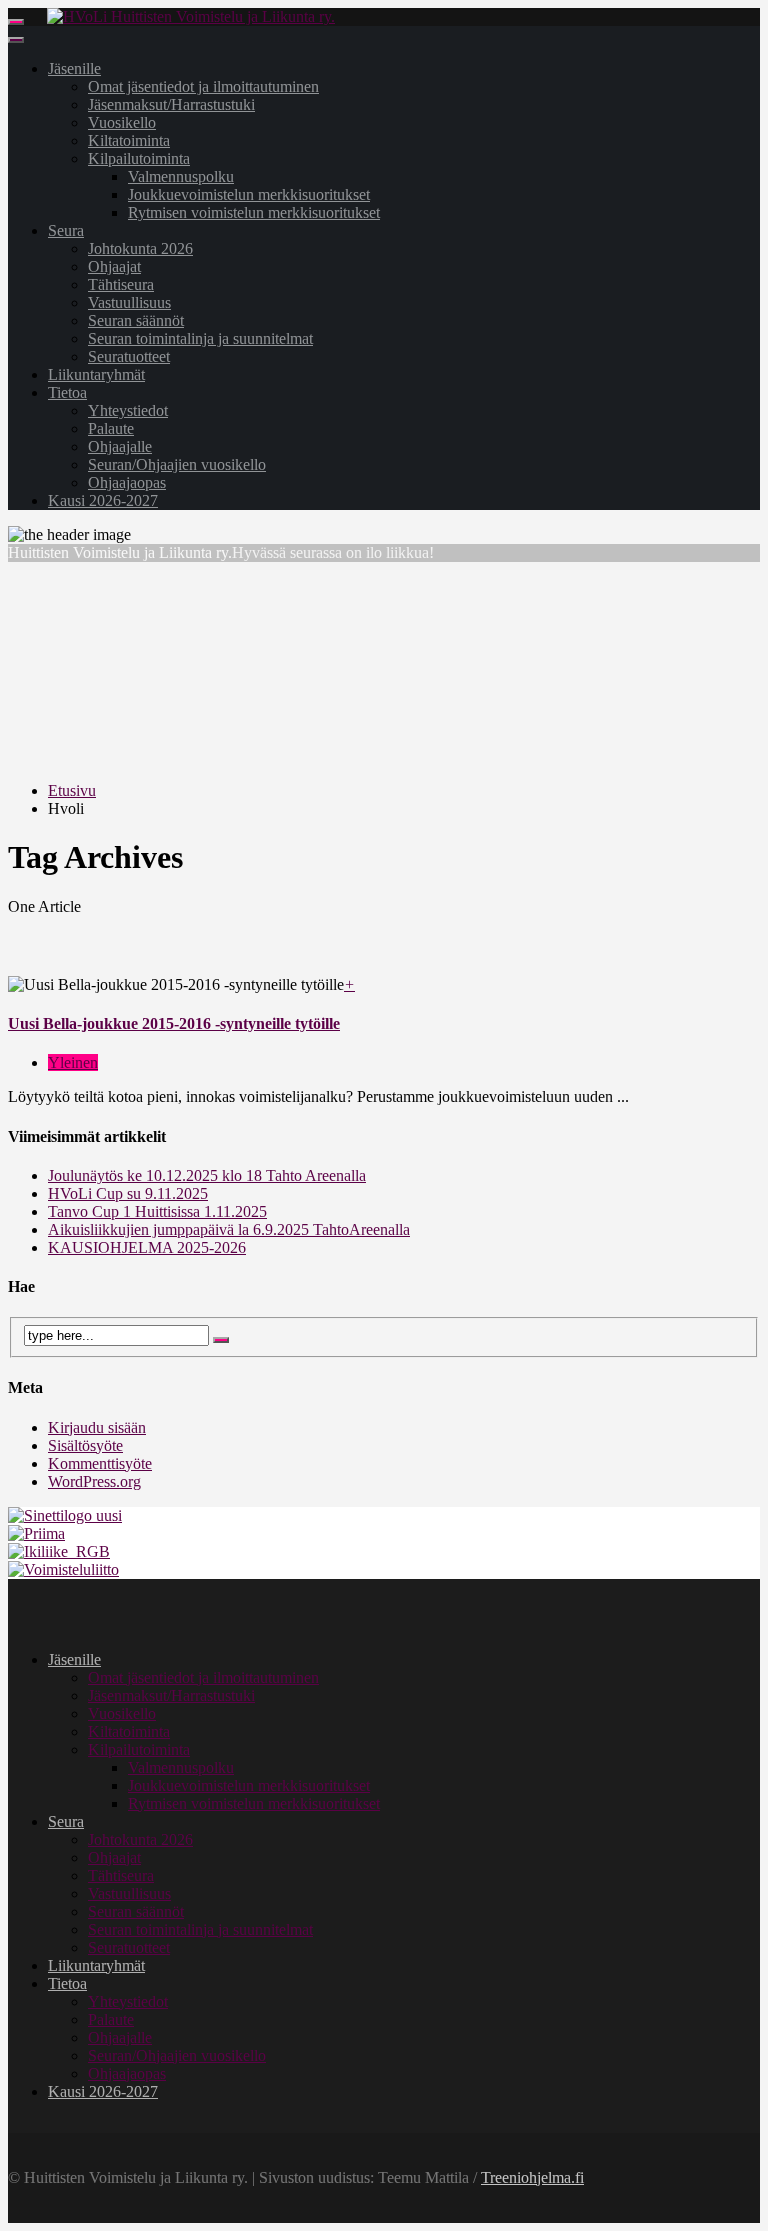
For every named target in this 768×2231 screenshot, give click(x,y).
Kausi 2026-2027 (103, 500)
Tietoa (67, 392)
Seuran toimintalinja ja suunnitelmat (200, 338)
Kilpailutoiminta (139, 158)
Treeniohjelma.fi (532, 2177)
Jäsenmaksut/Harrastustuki (171, 104)
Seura (66, 230)
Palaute (111, 428)
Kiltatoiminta (129, 140)
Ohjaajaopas (127, 482)
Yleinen (73, 1062)
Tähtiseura (121, 284)
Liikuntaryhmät (96, 374)
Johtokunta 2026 (140, 248)
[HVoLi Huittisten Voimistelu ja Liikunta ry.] (191, 16)
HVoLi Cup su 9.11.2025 (128, 1193)
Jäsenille (74, 68)
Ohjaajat (114, 266)
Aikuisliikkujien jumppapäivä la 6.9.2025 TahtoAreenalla (229, 1229)
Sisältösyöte (85, 1445)
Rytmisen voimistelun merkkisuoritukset (254, 212)
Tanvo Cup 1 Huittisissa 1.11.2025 (157, 1211)
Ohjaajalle (120, 446)
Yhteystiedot (128, 410)
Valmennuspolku (181, 176)
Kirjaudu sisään (97, 1427)
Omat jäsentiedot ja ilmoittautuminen (203, 86)
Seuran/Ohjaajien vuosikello (177, 464)
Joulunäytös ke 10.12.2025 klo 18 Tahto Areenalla (207, 1175)
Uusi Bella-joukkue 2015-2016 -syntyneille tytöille (174, 1023)
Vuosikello (122, 122)
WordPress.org (94, 1481)
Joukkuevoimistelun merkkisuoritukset (249, 194)
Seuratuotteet (129, 356)
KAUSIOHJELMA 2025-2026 (147, 1247)
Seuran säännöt (136, 320)
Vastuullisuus (129, 302)
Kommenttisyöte (100, 1463)
